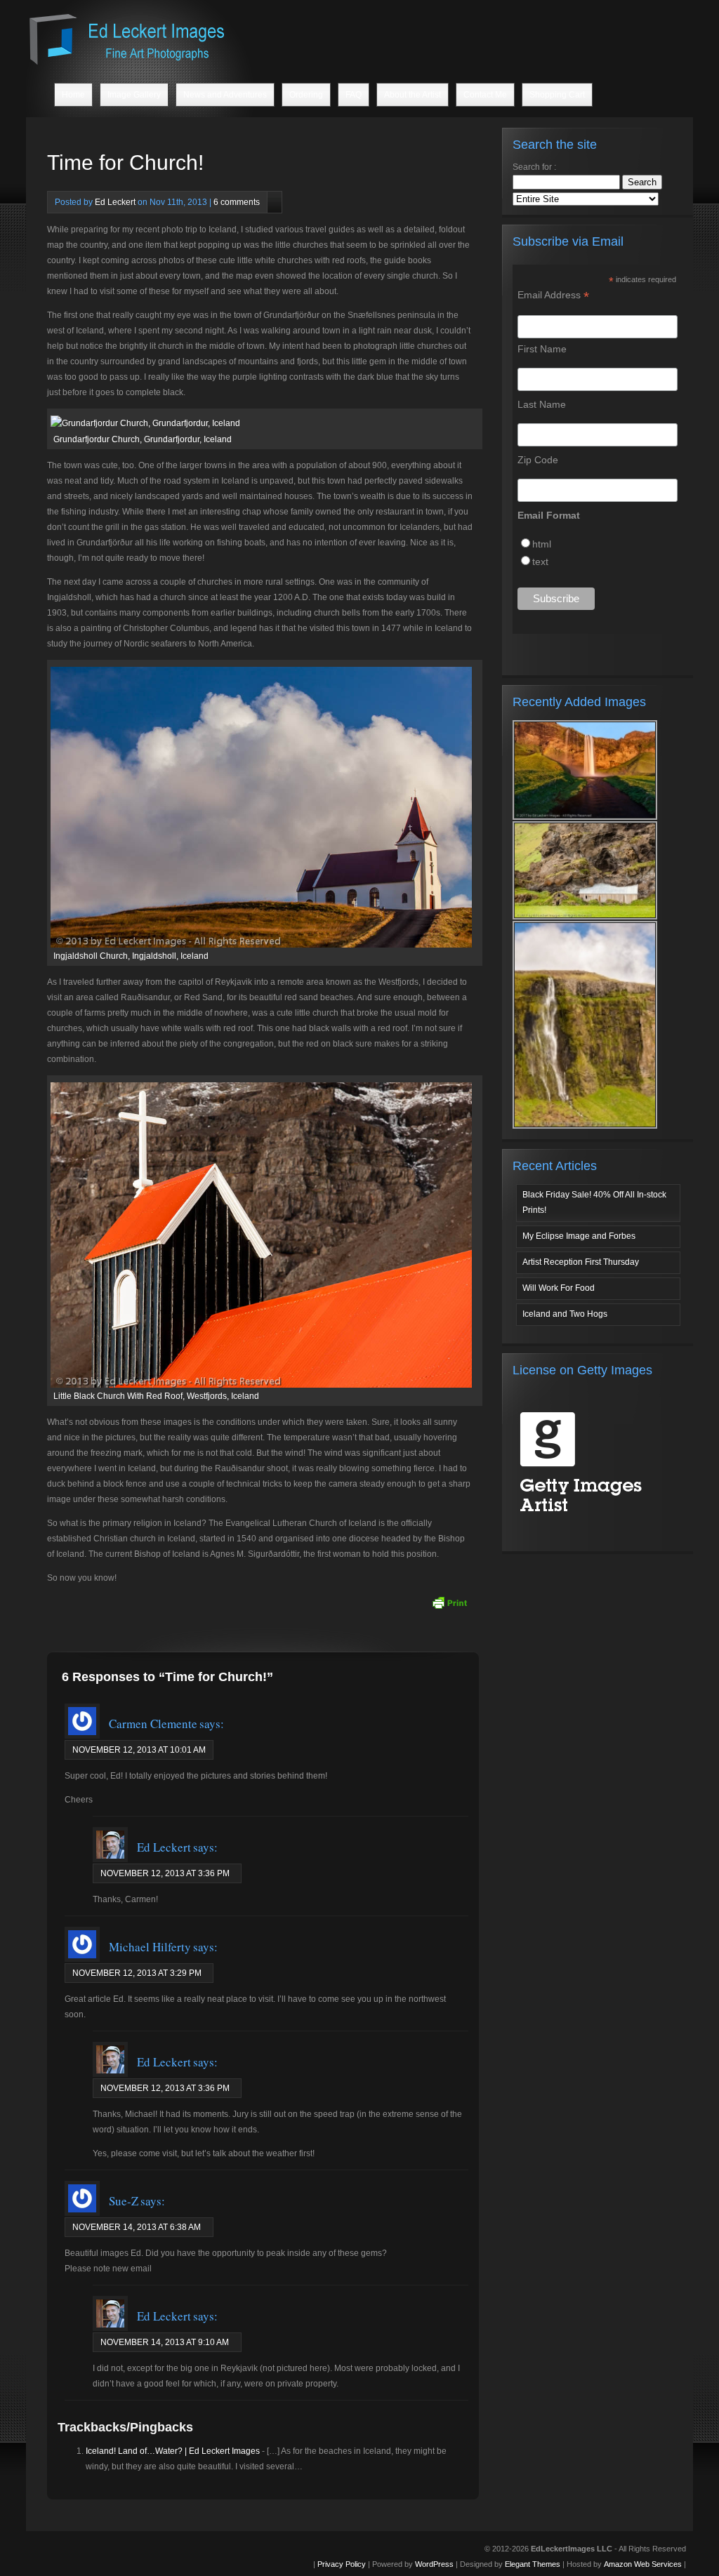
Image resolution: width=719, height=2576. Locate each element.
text (540, 562)
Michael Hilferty (150, 1947)
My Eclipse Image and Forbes (579, 1236)
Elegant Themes (533, 2564)
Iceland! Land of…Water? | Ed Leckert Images (173, 2451)
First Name (542, 349)
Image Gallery (134, 95)
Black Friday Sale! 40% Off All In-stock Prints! (594, 1202)
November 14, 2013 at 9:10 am (165, 2342)
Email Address (553, 295)
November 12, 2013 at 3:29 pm (137, 1973)
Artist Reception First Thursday (581, 1262)
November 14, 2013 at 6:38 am (137, 2227)
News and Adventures (225, 95)
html (542, 544)
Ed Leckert (115, 202)
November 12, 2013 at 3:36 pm (165, 1873)
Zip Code (538, 460)
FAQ (354, 95)
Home (73, 95)
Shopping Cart (557, 95)
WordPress (434, 2564)
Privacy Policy (342, 2564)
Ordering (306, 95)
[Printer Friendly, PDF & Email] (449, 1602)
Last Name (542, 404)
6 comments (237, 202)
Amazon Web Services (643, 2564)
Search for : (534, 167)
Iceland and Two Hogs (565, 1314)
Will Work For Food (559, 1288)
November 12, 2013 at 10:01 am (139, 1750)
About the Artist (413, 95)
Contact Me (485, 95)
